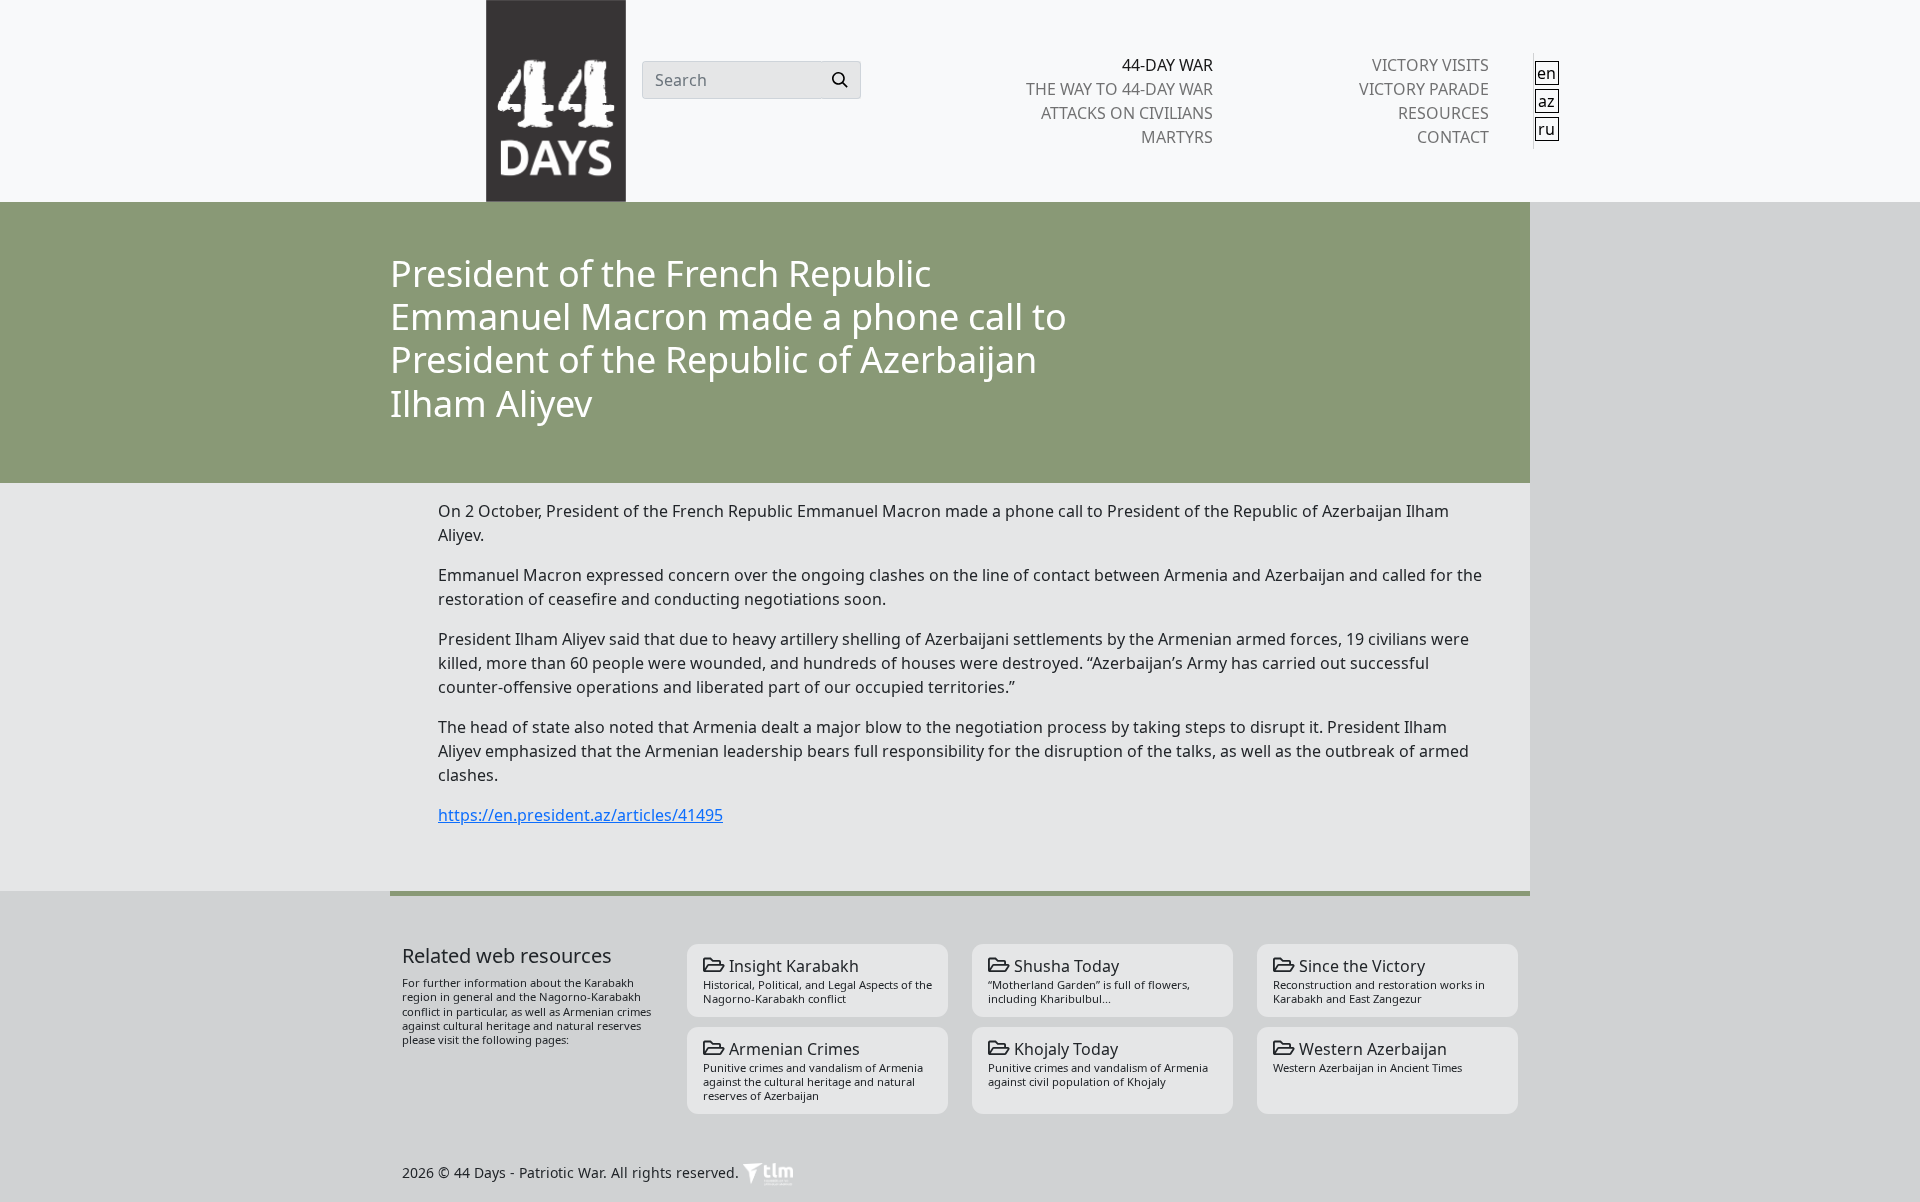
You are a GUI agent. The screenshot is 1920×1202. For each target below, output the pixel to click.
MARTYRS (1177, 137)
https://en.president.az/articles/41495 (580, 815)
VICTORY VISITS (1430, 65)
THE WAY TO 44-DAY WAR (1119, 89)
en (1546, 73)
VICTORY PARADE (1423, 89)
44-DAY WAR (1167, 65)
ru (1546, 129)
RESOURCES (1443, 113)
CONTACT (1452, 137)
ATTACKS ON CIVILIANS (1127, 113)
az (1546, 101)
